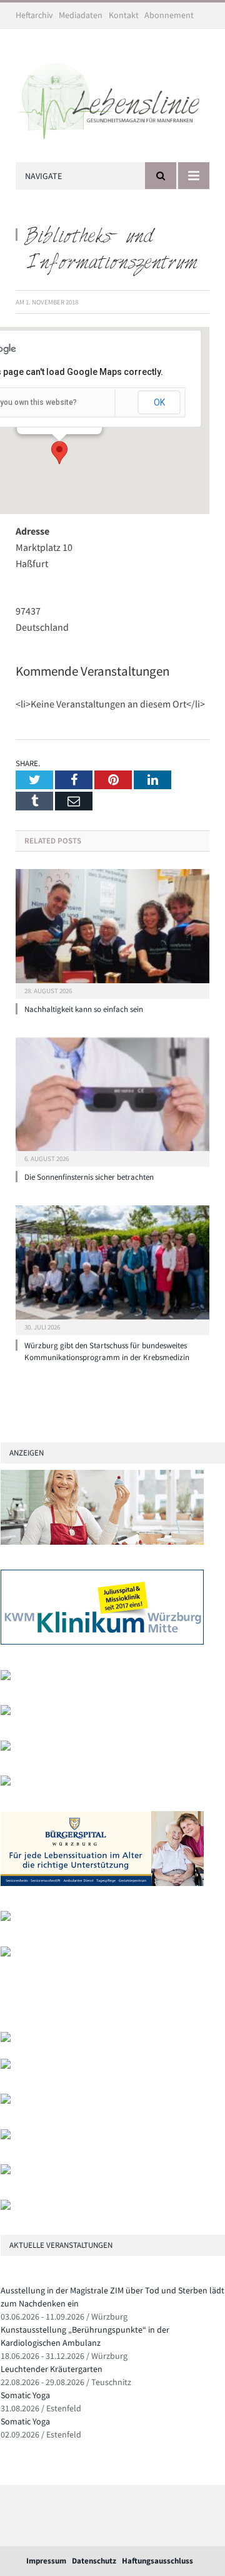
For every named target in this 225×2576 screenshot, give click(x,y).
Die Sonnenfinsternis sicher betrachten (89, 1177)
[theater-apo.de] (6, 1954)
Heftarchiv (34, 15)
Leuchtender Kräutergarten (52, 2369)
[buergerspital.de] (102, 1883)
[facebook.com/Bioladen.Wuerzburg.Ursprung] (6, 2136)
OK (159, 402)
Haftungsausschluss (157, 2561)
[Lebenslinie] (112, 98)
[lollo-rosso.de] (6, 2066)
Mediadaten (81, 15)
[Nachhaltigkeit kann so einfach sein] (112, 932)
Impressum (46, 2561)
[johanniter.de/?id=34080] (102, 1542)
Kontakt (124, 15)
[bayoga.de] (6, 1748)
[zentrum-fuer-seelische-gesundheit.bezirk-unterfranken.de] (6, 1677)
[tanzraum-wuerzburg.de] (6, 2101)
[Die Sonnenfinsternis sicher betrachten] (112, 1101)
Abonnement (169, 15)
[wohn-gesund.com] (6, 1712)
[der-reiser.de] (6, 1783)
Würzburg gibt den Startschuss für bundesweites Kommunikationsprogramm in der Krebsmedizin (107, 1351)
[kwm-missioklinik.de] (102, 1642)
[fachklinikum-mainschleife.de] (6, 1918)
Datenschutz (94, 2561)
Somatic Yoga (25, 2395)
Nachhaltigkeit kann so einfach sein (84, 1009)
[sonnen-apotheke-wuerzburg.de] (6, 2207)
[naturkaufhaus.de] (6, 2171)
